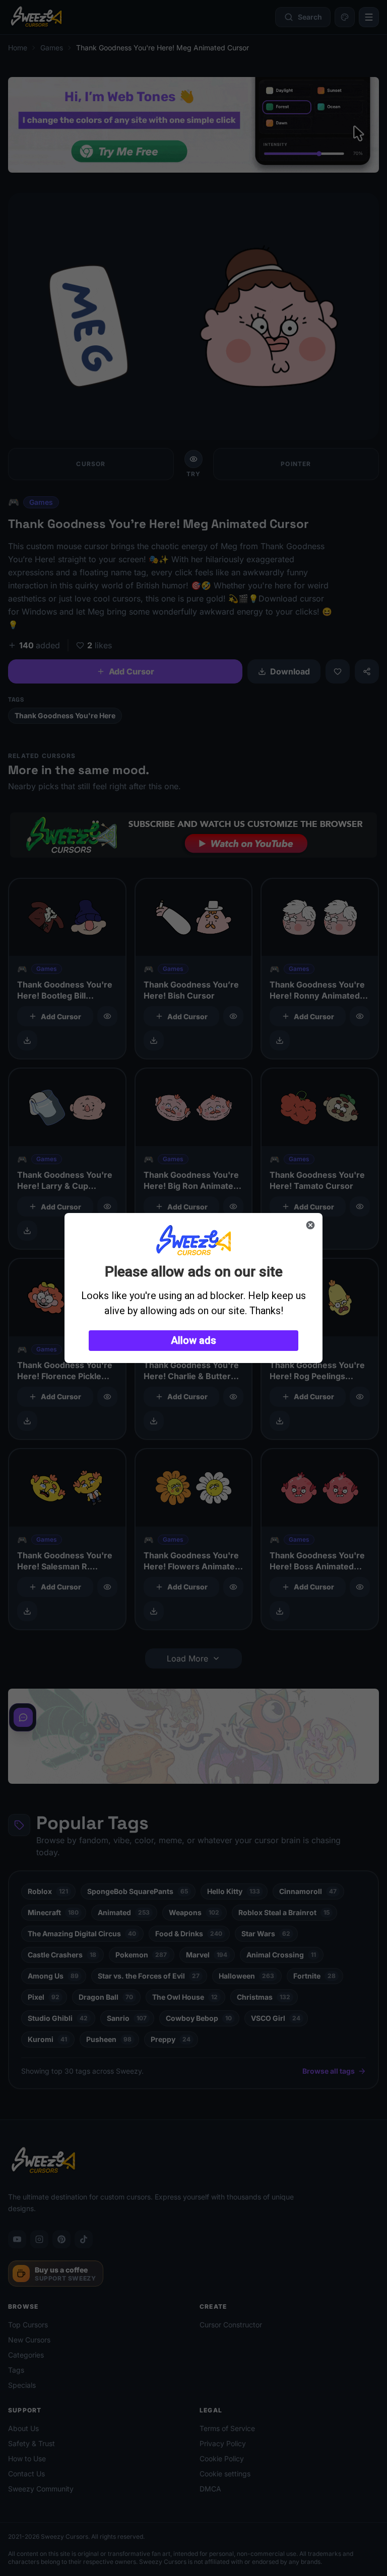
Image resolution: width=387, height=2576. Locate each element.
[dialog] (193, 1288)
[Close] (310, 1225)
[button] (193, 1341)
